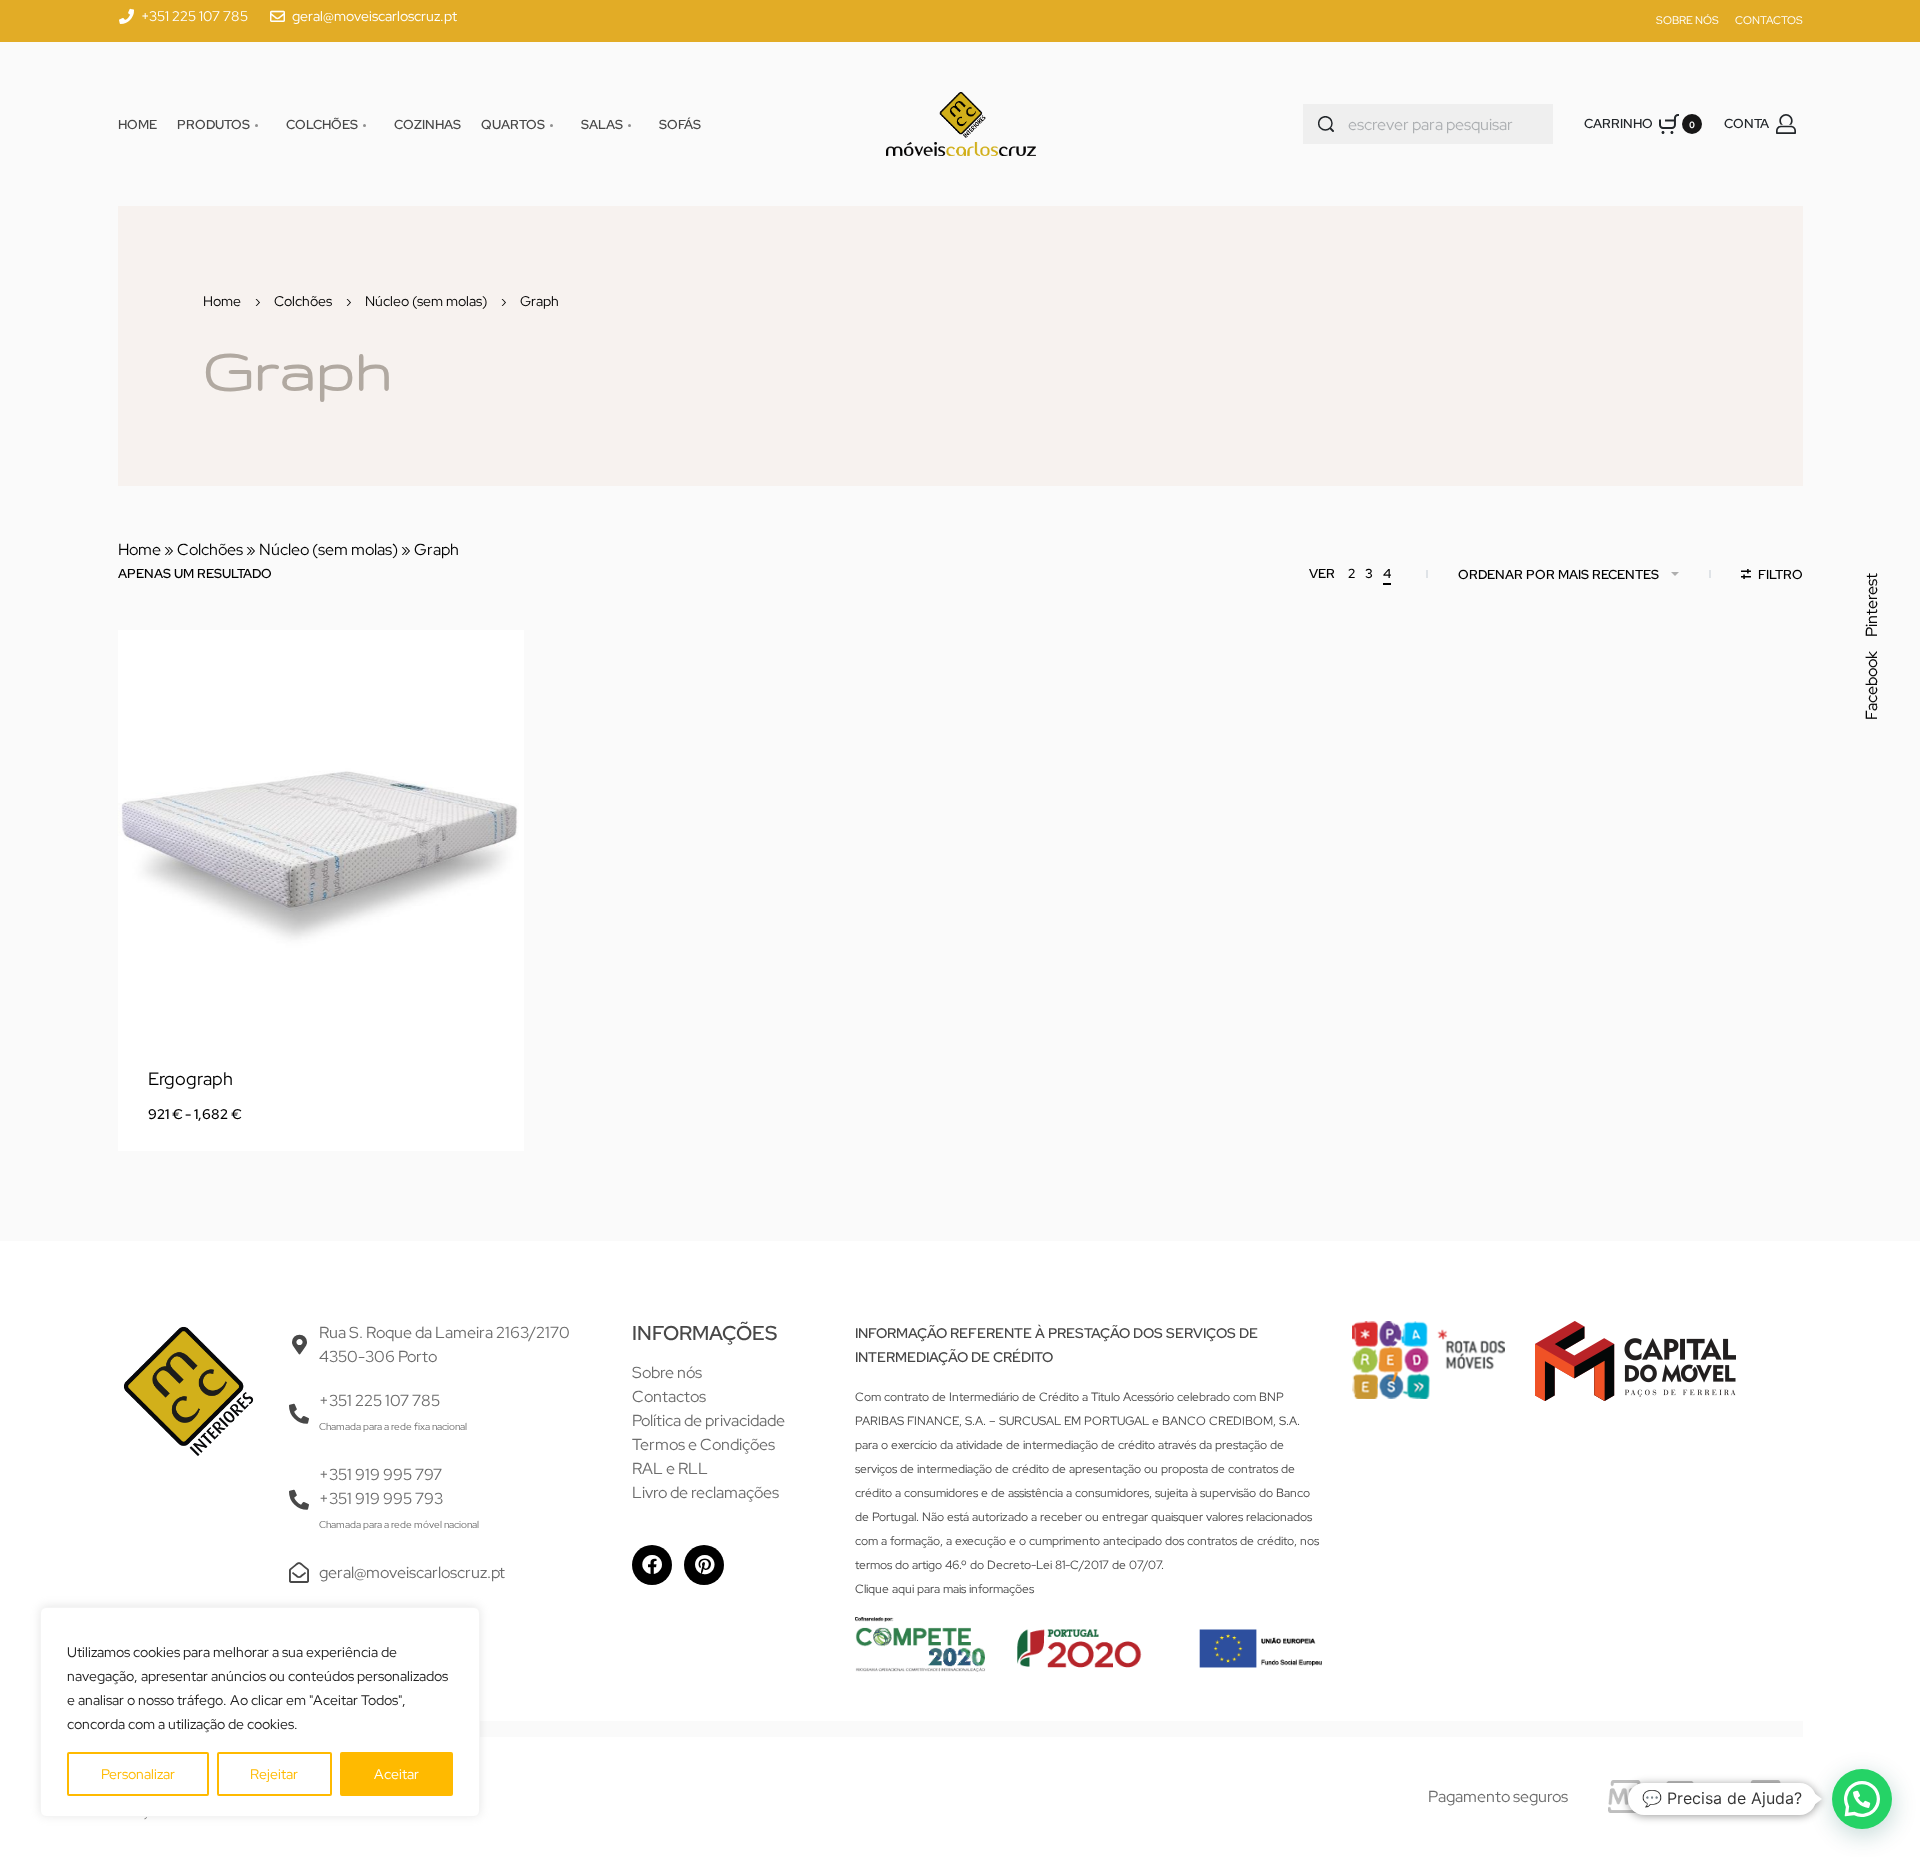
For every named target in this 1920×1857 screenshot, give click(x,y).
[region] (260, 1712)
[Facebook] (652, 1565)
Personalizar (138, 1774)
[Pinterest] (704, 1565)
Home (222, 301)
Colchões (303, 301)
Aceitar (396, 1774)
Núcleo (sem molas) (426, 301)
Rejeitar (274, 1774)
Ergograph (190, 1078)
